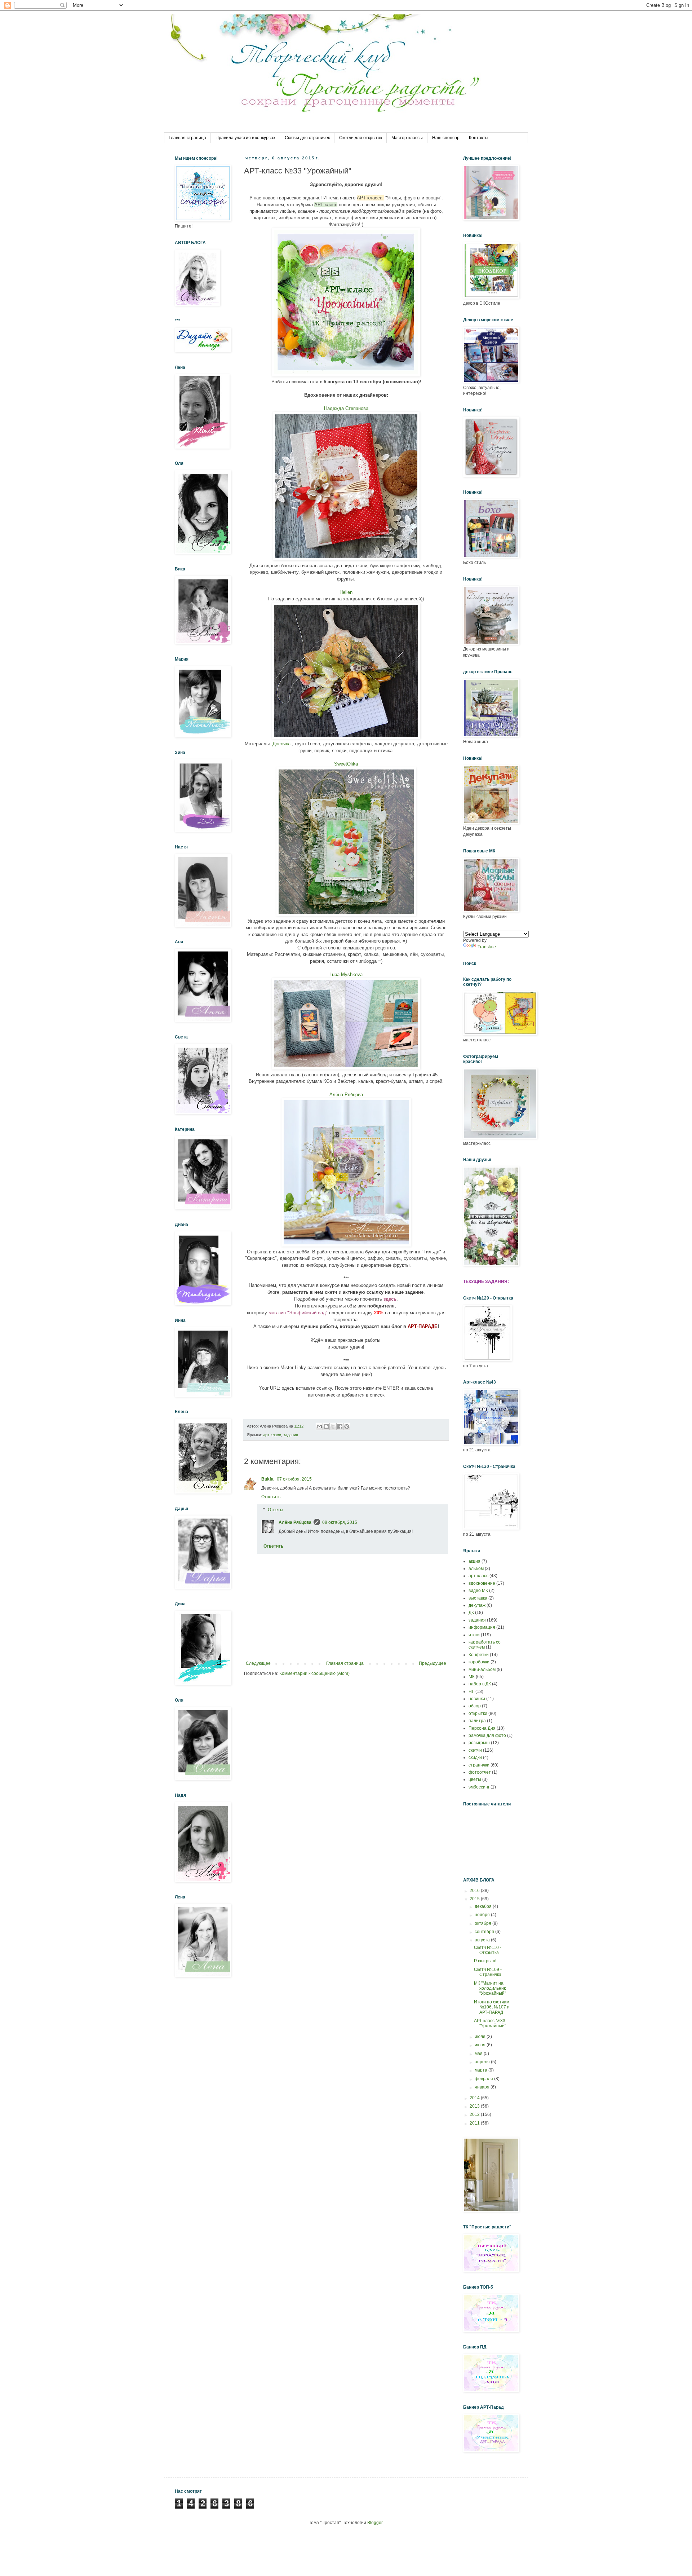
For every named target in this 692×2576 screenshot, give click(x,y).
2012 (475, 2114)
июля (481, 2037)
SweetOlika (346, 764)
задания (291, 1435)
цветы (475, 1779)
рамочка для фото (487, 1735)
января (483, 2087)
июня (481, 2045)
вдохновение (482, 1583)
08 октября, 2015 (340, 1522)
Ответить (271, 1497)
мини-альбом (482, 1669)
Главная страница (187, 138)
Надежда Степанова (346, 408)
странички (479, 1765)
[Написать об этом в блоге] (326, 1426)
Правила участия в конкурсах (245, 138)
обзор (475, 1706)
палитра (477, 1721)
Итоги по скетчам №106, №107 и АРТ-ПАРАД (492, 2007)
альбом (476, 1569)
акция (474, 1561)
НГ (471, 1691)
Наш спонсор (446, 138)
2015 (475, 1899)
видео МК (478, 1591)
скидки (475, 1757)
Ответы (276, 1510)
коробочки (479, 1662)
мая (479, 2054)
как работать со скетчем (485, 1645)
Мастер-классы (407, 138)
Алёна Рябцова (346, 1095)
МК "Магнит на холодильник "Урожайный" (490, 1988)
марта (482, 2070)
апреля (483, 2062)
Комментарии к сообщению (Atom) (314, 1673)
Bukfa (268, 1479)
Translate (487, 947)
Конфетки (479, 1655)
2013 (475, 2106)
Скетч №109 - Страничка (488, 1972)
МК (472, 1677)
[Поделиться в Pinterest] (347, 1426)
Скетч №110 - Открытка (488, 1950)
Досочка (282, 744)
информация (482, 1627)
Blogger (375, 2523)
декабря (484, 1906)
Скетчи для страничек (307, 138)
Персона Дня (482, 1728)
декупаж (477, 1605)
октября (483, 1923)
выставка (478, 1598)
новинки (477, 1699)
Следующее (258, 1663)
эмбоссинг (479, 1787)
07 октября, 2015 (294, 1479)
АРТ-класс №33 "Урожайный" (490, 2023)
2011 (475, 2123)
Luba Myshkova (346, 974)
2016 (475, 1891)
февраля (484, 2079)
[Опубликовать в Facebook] (340, 1426)
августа (483, 1940)
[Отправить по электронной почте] (319, 1426)
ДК (471, 1613)
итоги (474, 1635)
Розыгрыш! (485, 1961)
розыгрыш (479, 1743)
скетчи (475, 1750)
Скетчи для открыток (361, 138)
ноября (483, 1915)
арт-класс (272, 1435)
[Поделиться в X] (333, 1426)
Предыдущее (432, 1663)
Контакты (479, 138)
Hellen (346, 592)
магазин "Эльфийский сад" (298, 1313)
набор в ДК (480, 1684)
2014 (475, 2098)
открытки (478, 1713)
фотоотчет (480, 1772)
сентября (485, 1932)
